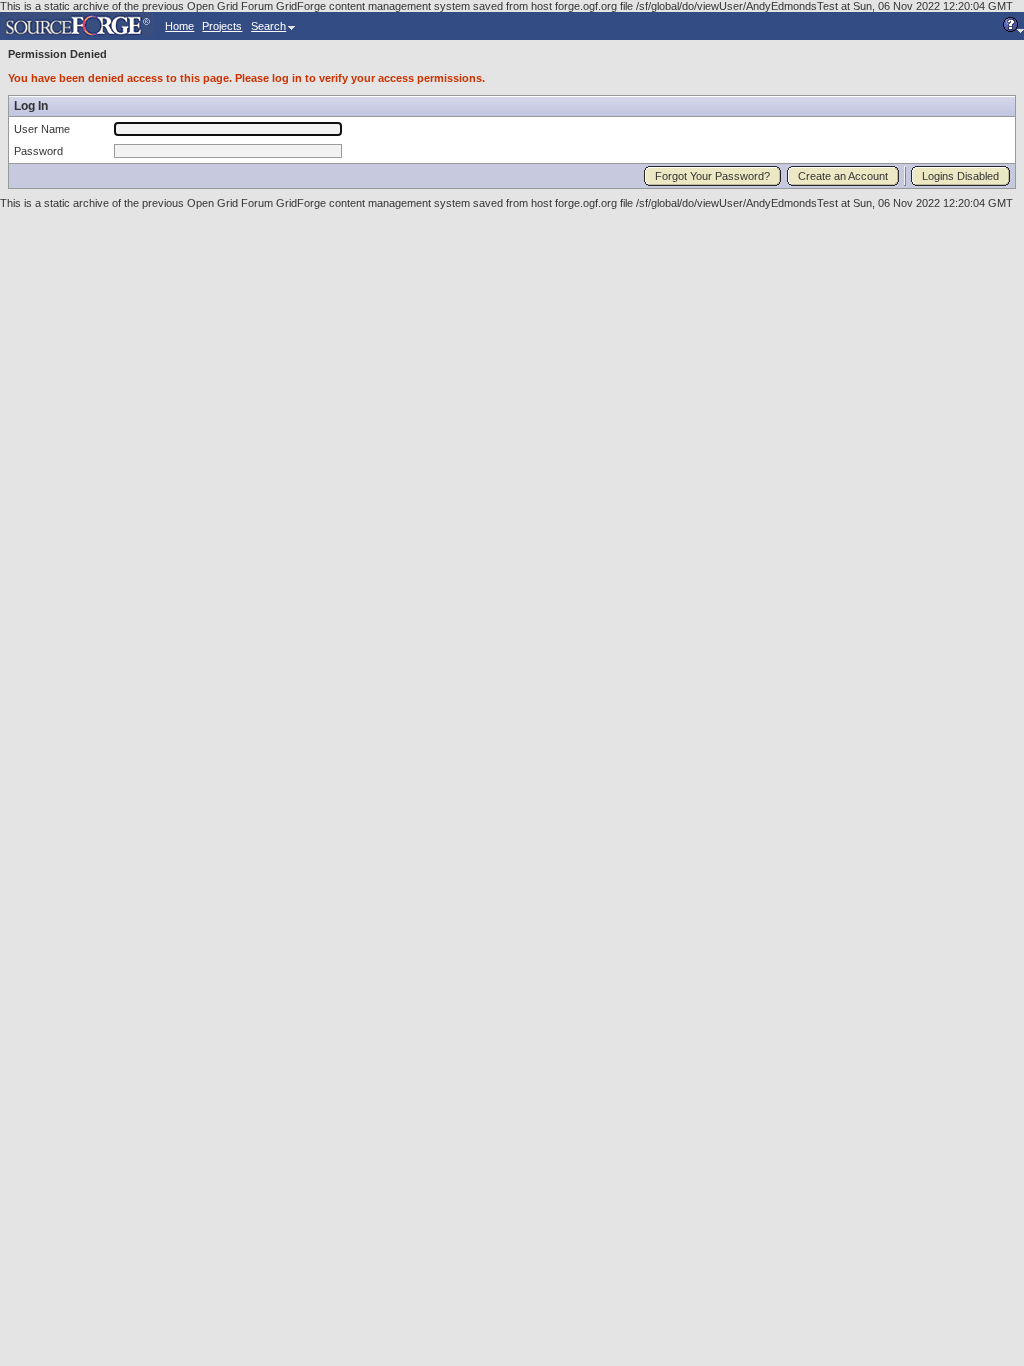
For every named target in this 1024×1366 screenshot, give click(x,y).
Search (268, 26)
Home (179, 26)
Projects (222, 26)
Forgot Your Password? (712, 176)
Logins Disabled (960, 176)
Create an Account (843, 176)
